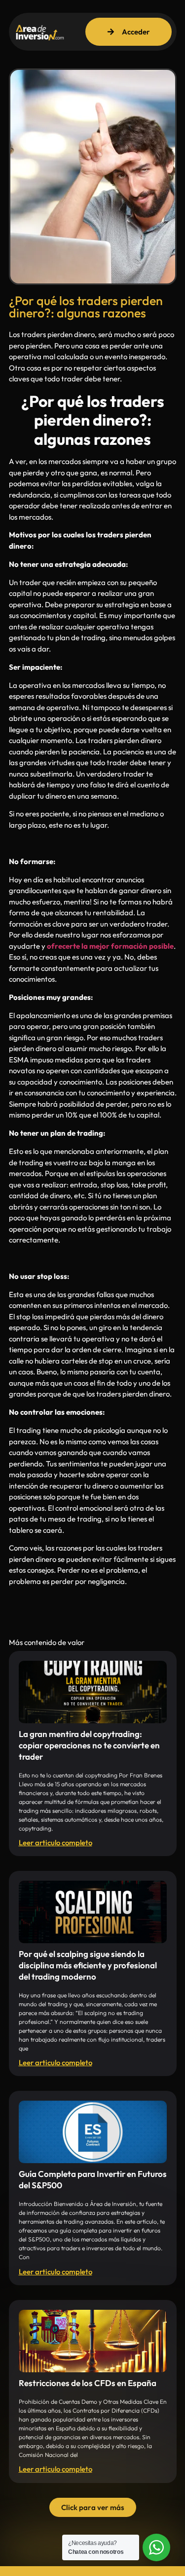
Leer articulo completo (55, 1843)
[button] (93, 2507)
